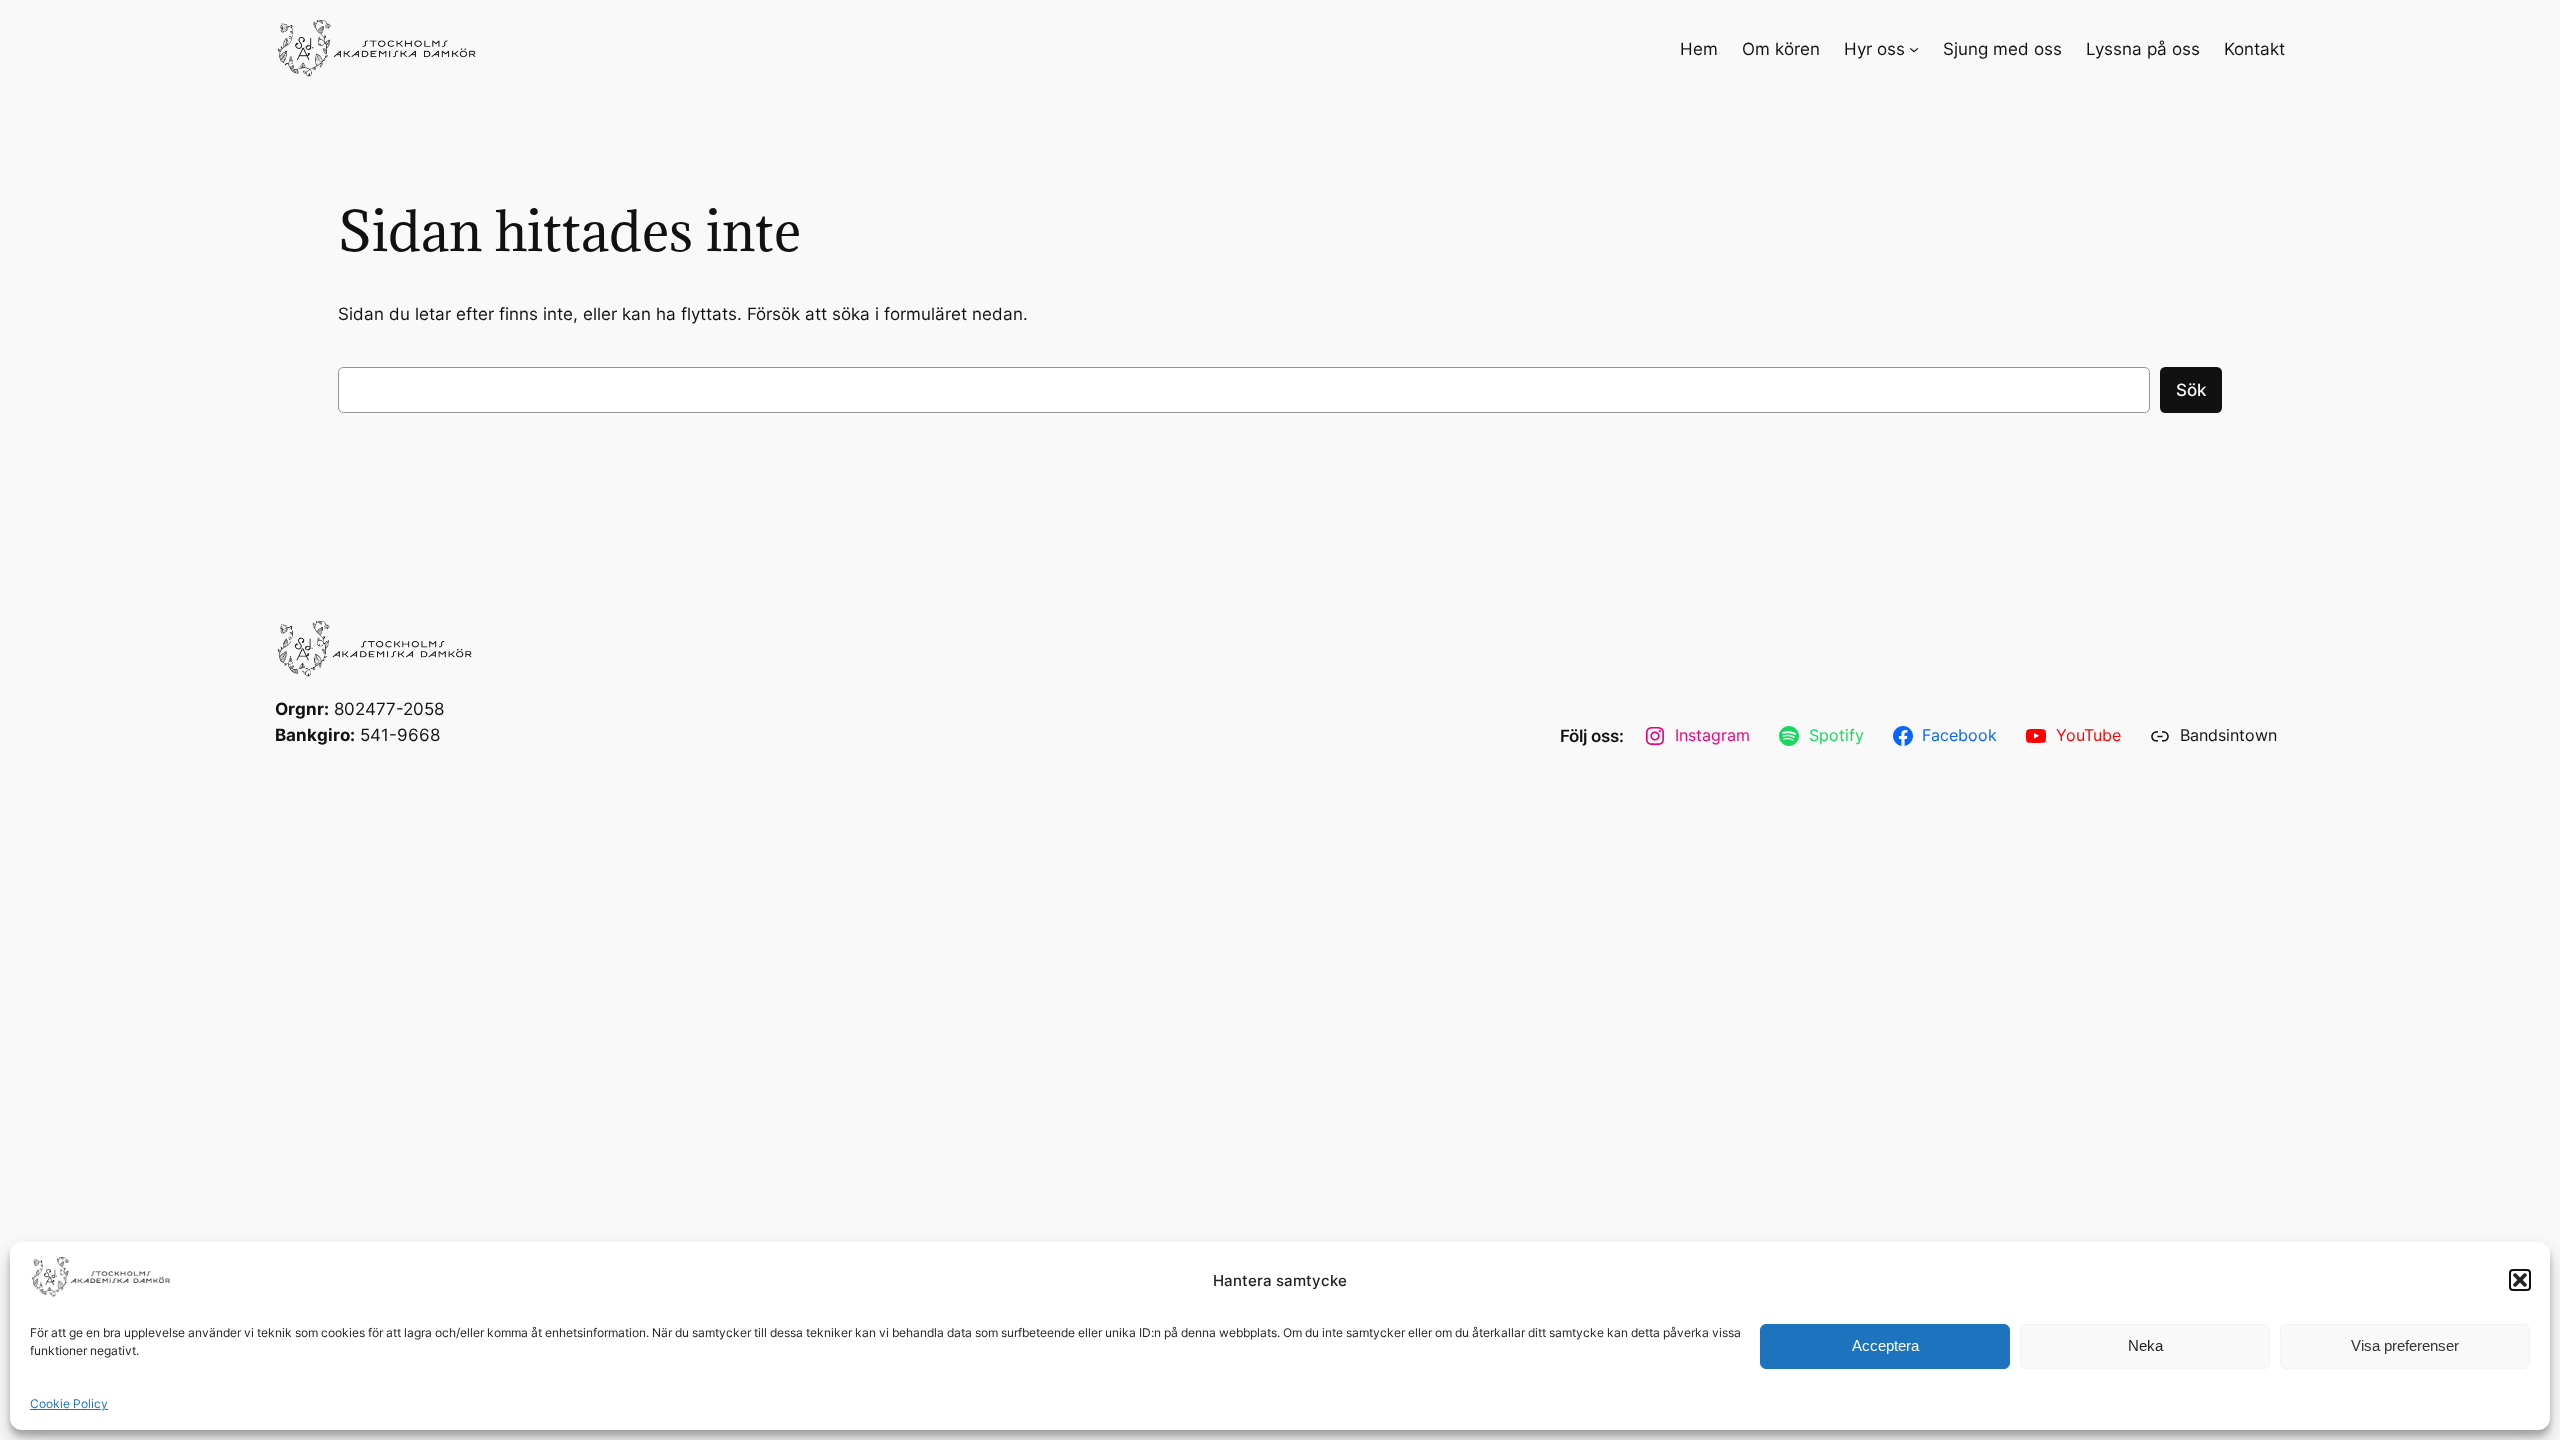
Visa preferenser (2405, 1345)
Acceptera (1885, 1345)
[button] (2520, 1280)
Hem (1699, 49)
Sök (2191, 390)
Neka (2145, 1345)
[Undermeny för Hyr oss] (1914, 49)
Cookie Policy (69, 1403)
